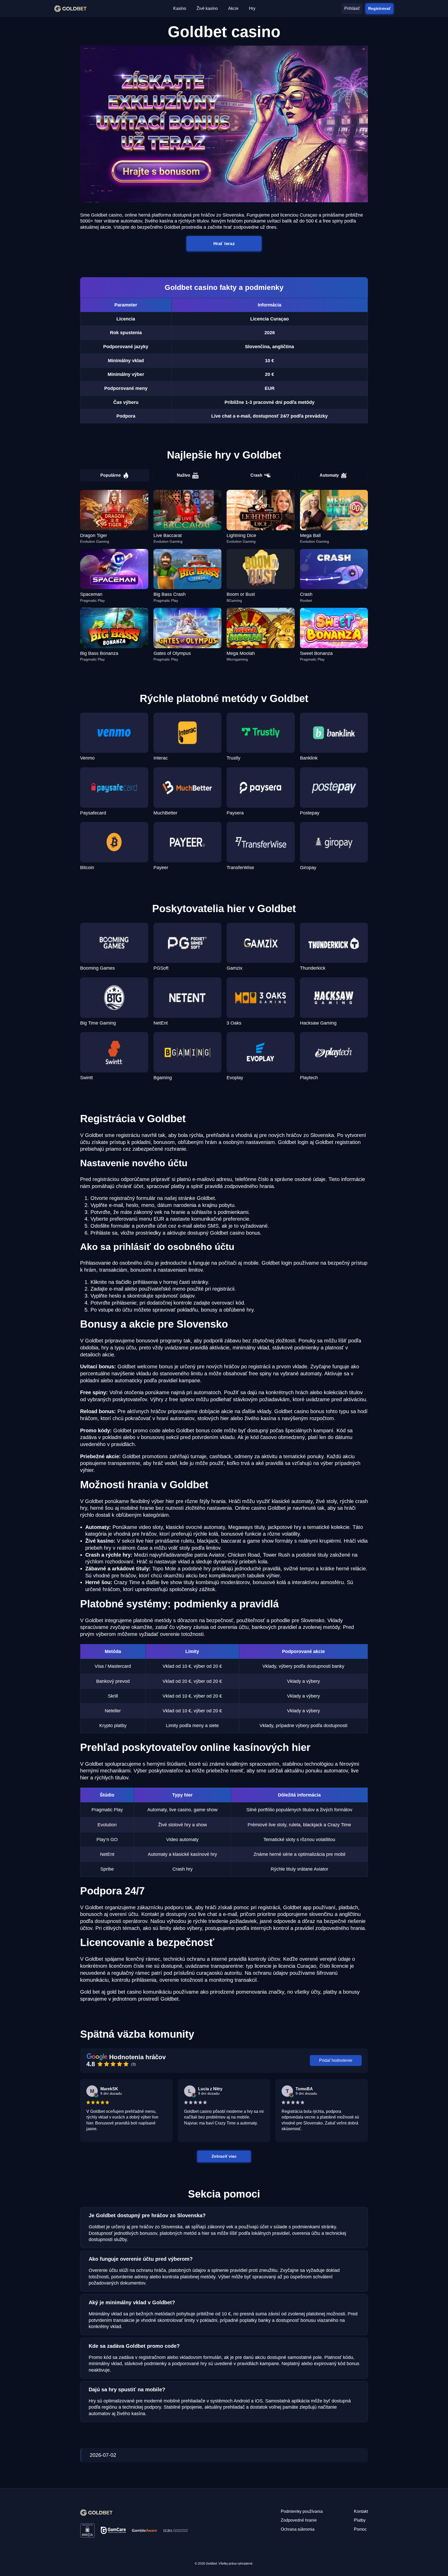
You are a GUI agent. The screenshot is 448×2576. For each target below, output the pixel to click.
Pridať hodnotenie (336, 2060)
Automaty (329, 475)
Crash (256, 475)
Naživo (184, 475)
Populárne (111, 475)
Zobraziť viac (224, 2156)
